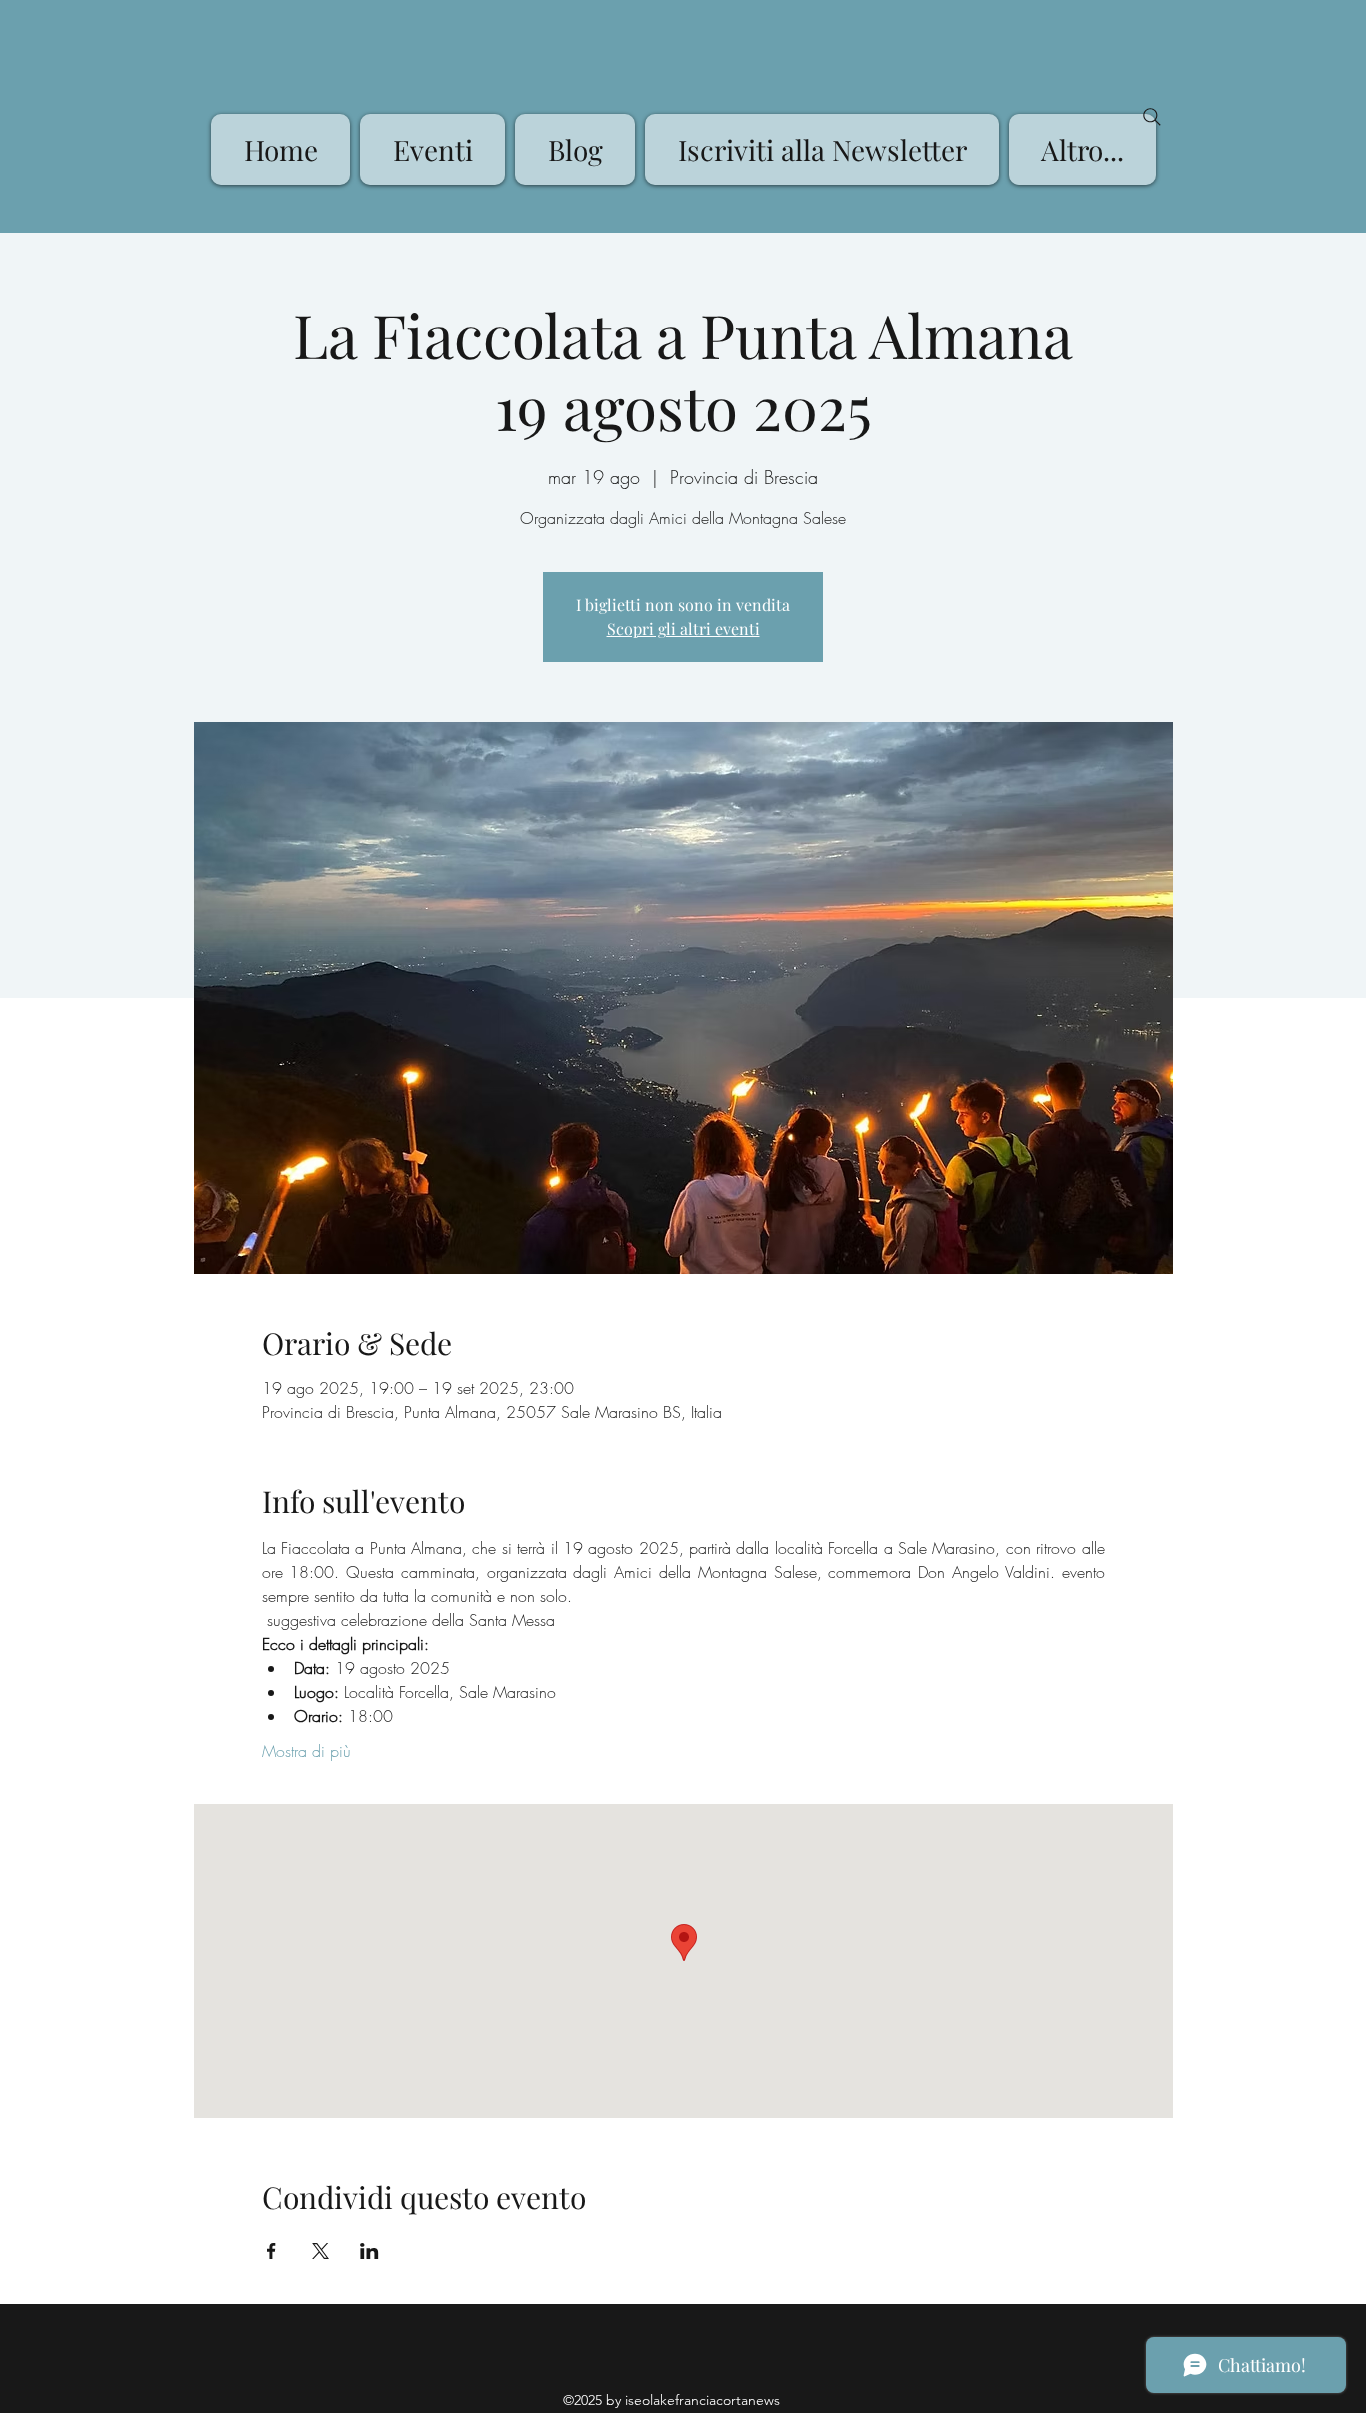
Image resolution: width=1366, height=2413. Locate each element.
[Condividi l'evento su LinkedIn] (369, 2251)
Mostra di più (306, 1751)
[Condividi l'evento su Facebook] (271, 2251)
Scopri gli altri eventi (683, 628)
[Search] (1152, 117)
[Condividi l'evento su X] (320, 2251)
